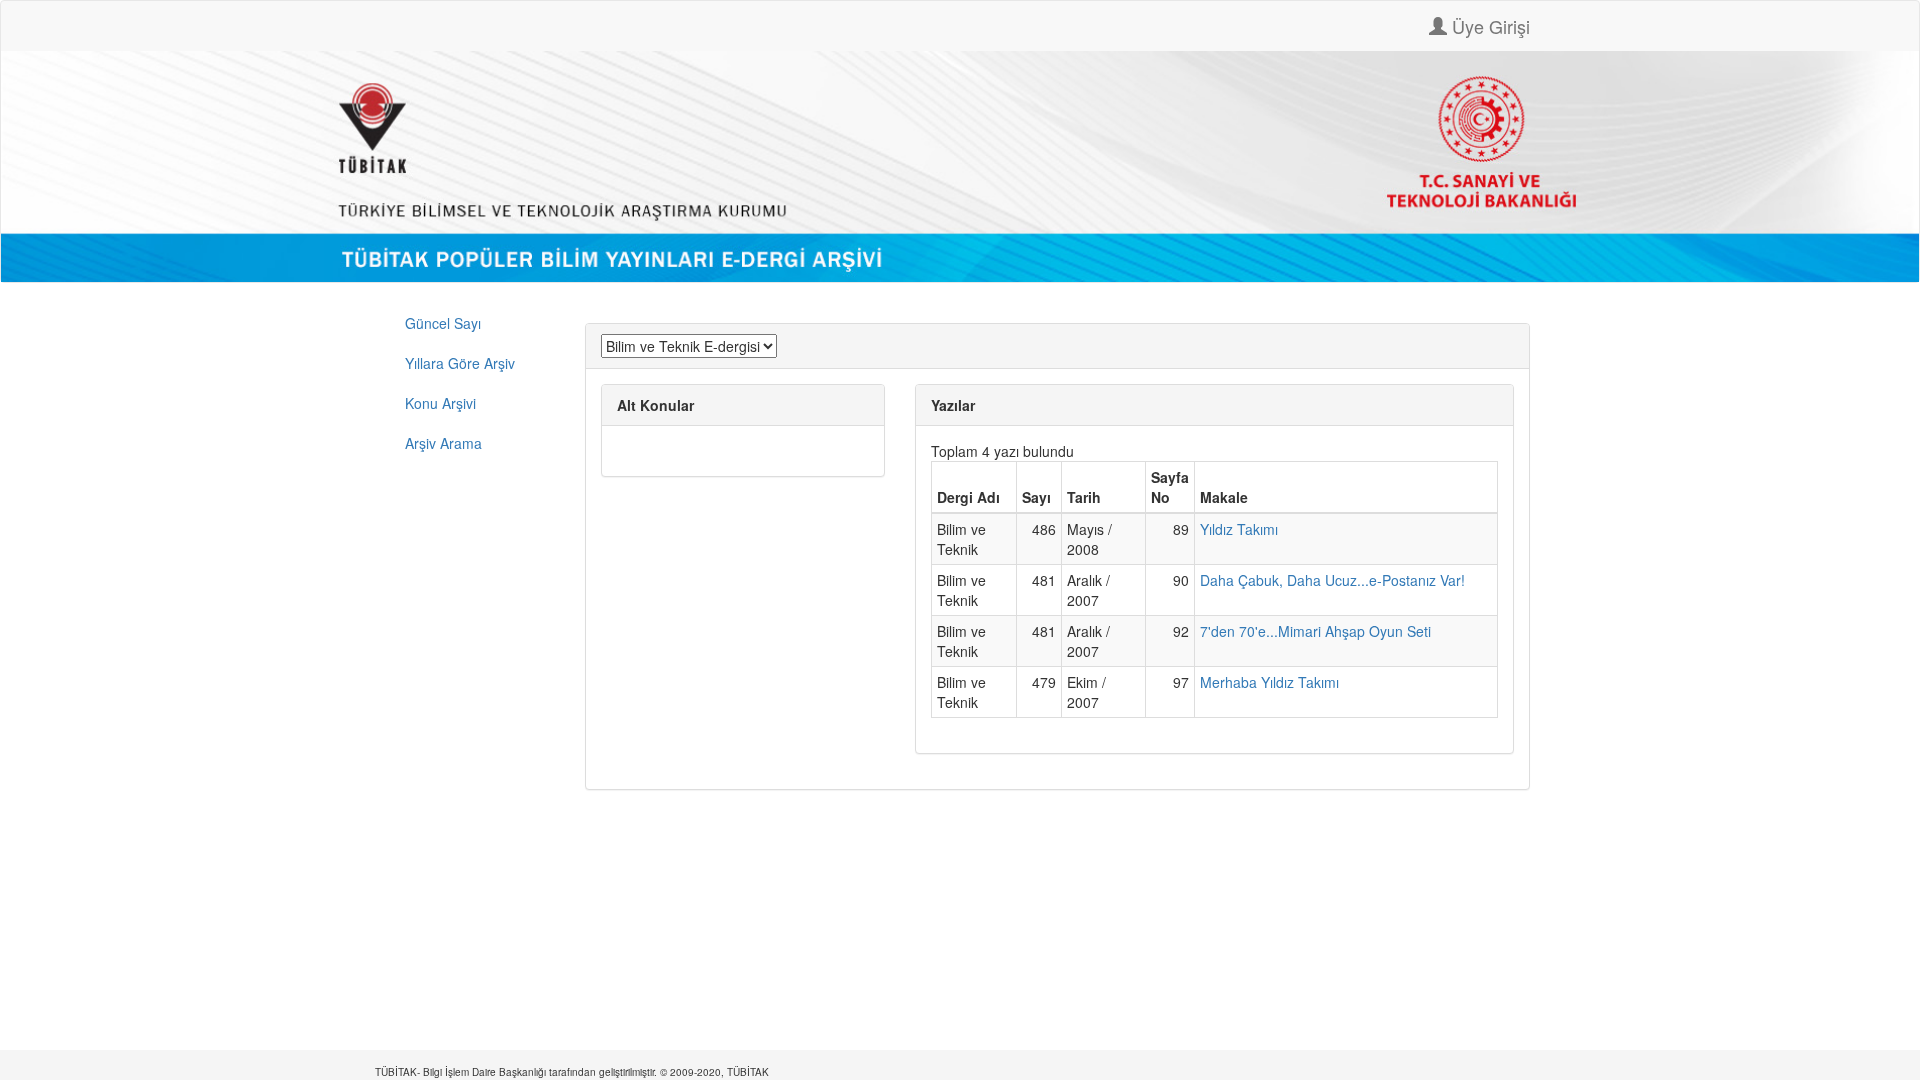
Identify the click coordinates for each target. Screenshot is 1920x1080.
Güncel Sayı (443, 323)
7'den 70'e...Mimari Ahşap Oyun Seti (1315, 631)
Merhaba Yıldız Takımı (1269, 682)
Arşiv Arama (443, 443)
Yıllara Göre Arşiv (460, 363)
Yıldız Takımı (1239, 529)
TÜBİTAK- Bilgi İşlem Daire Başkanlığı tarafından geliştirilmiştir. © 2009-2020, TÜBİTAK (572, 1072)
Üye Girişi (1488, 26)
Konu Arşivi (440, 403)
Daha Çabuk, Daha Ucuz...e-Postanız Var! (1332, 580)
